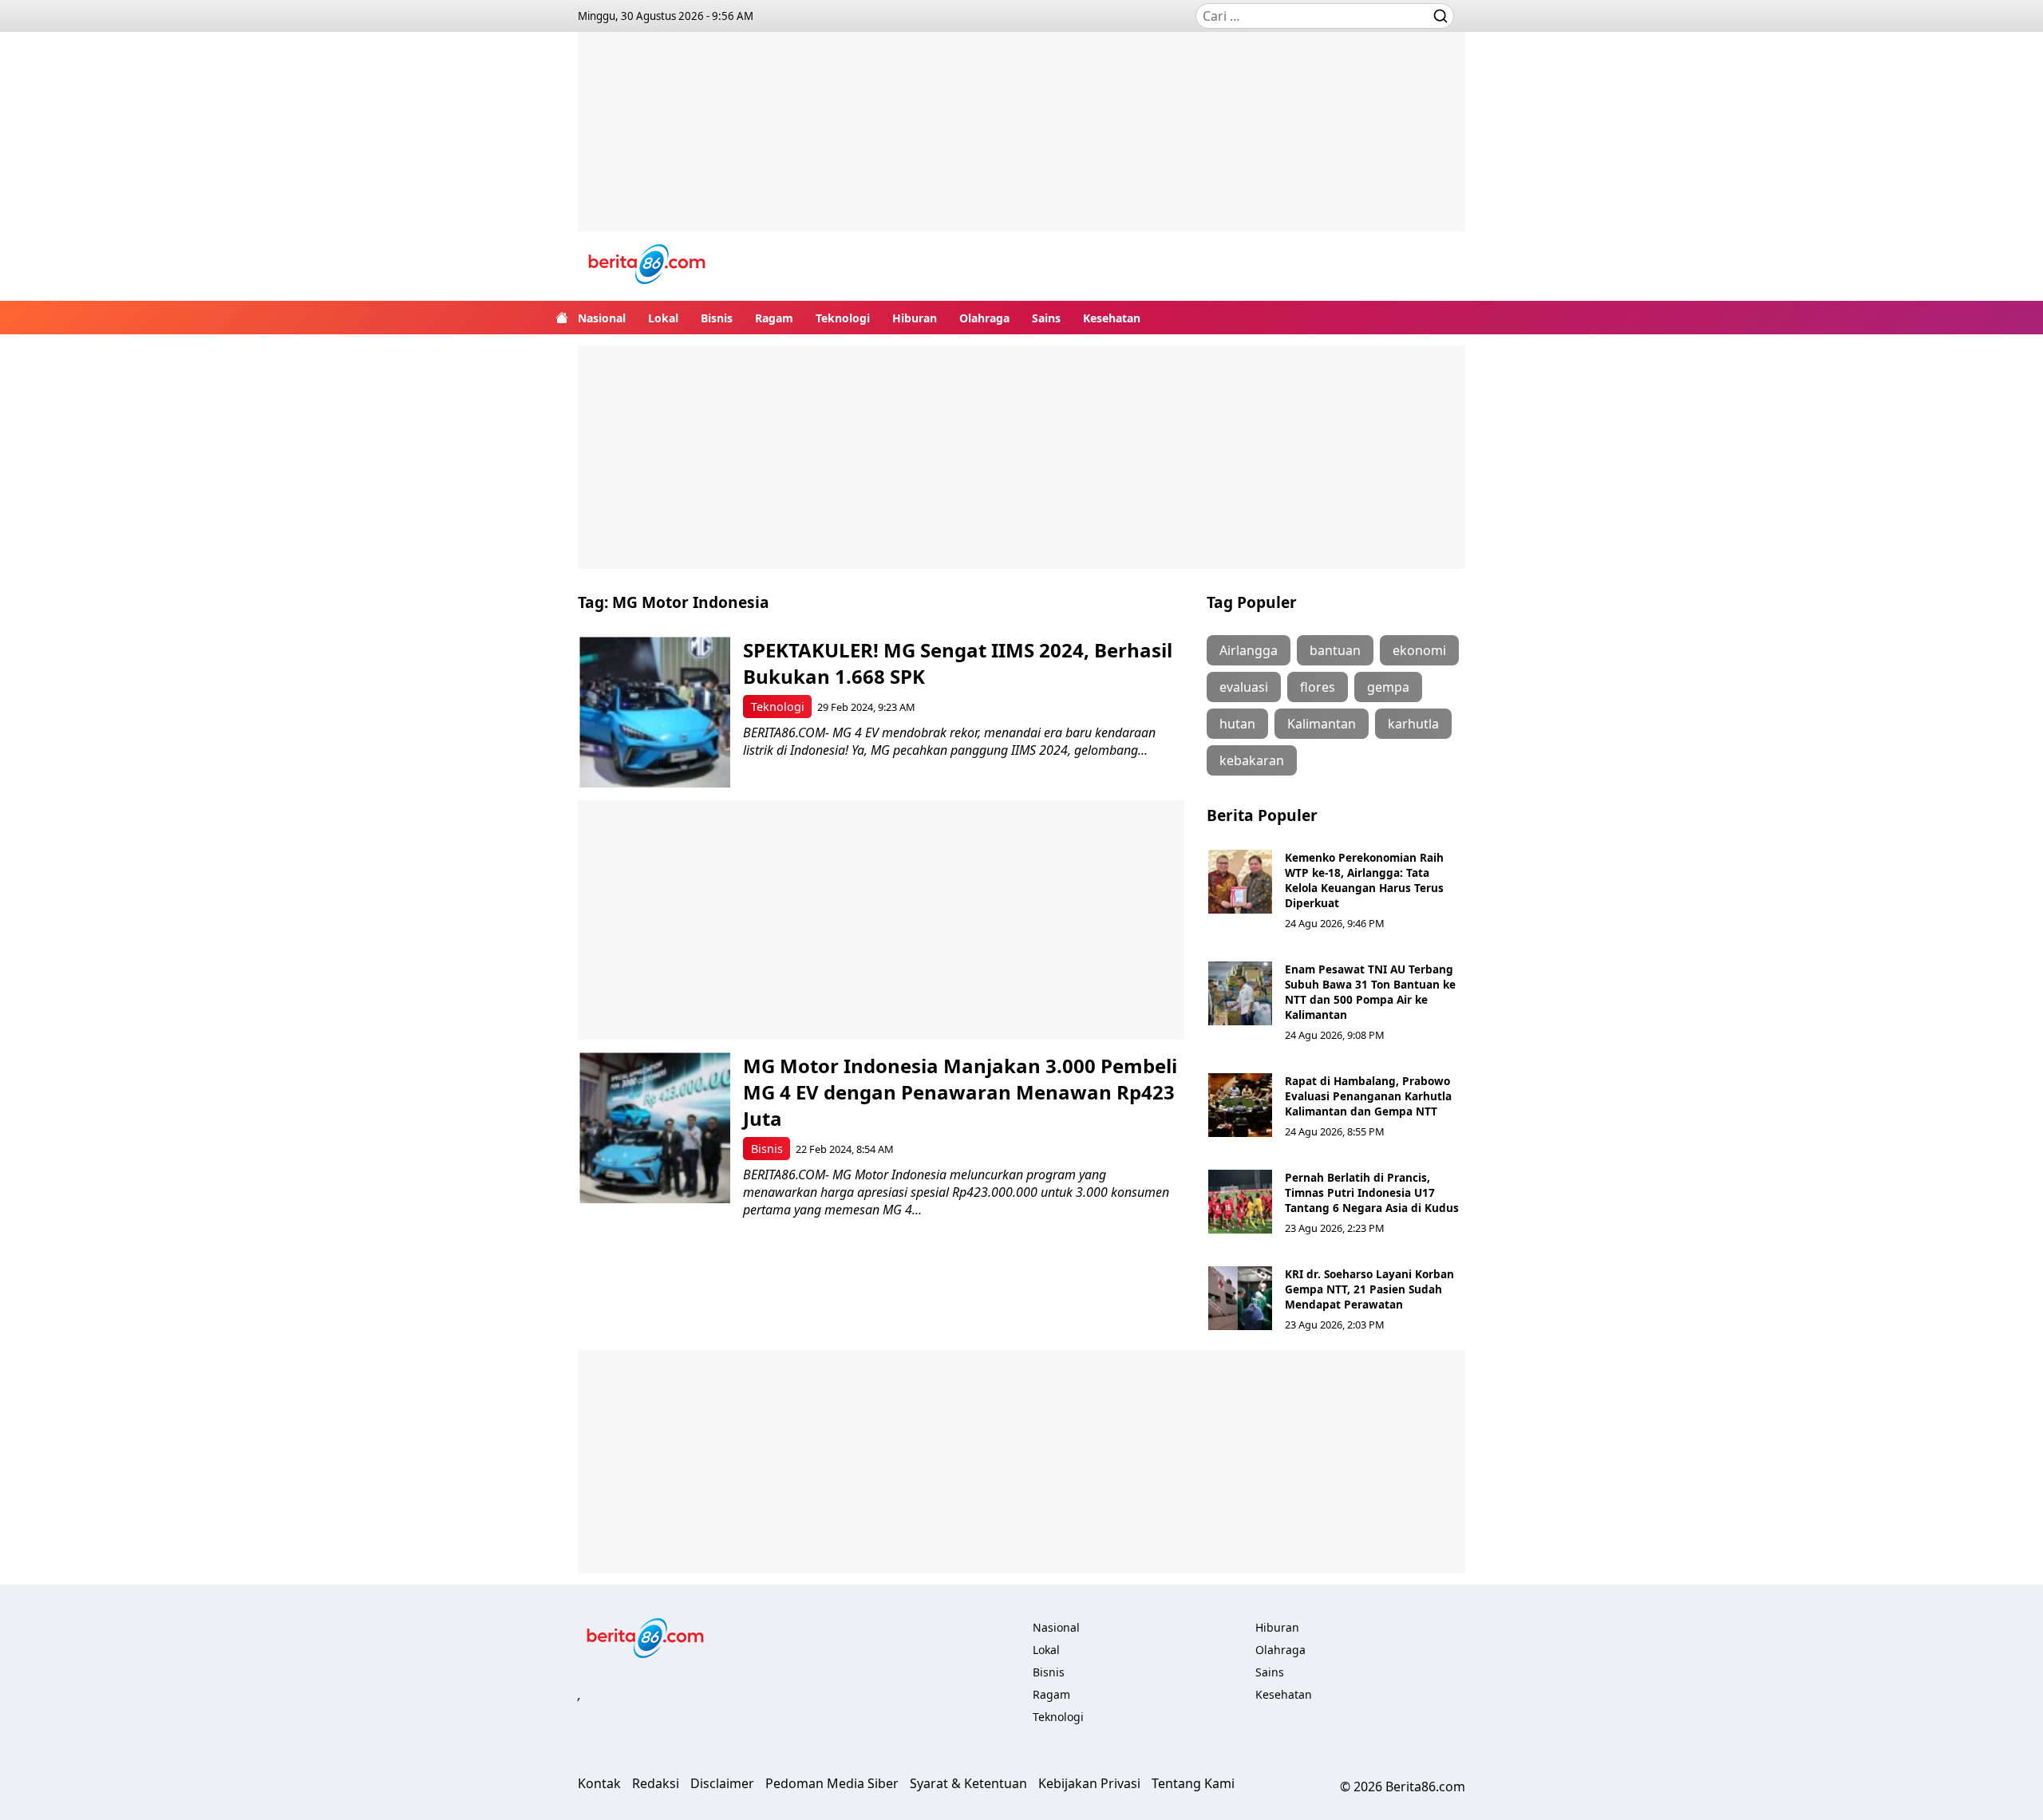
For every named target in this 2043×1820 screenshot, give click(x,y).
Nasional (602, 318)
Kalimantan (1322, 724)
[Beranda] (562, 318)
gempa (1388, 687)
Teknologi (843, 318)
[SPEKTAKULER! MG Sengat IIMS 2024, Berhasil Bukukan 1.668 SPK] (655, 712)
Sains (1046, 318)
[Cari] (1440, 16)
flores (1318, 687)
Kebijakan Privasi (1089, 1783)
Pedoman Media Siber (832, 1783)
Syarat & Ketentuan (968, 1783)
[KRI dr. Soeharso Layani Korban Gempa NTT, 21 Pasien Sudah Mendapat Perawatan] (1240, 1298)
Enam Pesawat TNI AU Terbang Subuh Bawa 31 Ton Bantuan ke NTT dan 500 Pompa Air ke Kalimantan (1370, 992)
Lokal (663, 318)
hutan (1237, 724)
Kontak (599, 1783)
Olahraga (984, 318)
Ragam (774, 318)
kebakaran (1252, 760)
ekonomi (1419, 650)
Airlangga (1249, 650)
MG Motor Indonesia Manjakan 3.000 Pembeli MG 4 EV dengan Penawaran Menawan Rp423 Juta (960, 1092)
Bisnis (717, 318)
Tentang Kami (1193, 1783)
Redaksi (656, 1783)
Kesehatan (1112, 318)
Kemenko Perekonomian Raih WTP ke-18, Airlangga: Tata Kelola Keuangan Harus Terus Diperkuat (1364, 880)
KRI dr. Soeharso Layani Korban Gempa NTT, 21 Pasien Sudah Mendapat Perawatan (1369, 1289)
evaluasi (1244, 687)
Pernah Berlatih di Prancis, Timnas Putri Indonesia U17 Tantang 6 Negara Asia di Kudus (1372, 1192)
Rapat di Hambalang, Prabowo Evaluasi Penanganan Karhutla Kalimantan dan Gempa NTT (1368, 1096)
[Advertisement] (1021, 144)
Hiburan (915, 318)
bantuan (1335, 650)
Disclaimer (722, 1783)
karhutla (1413, 724)
